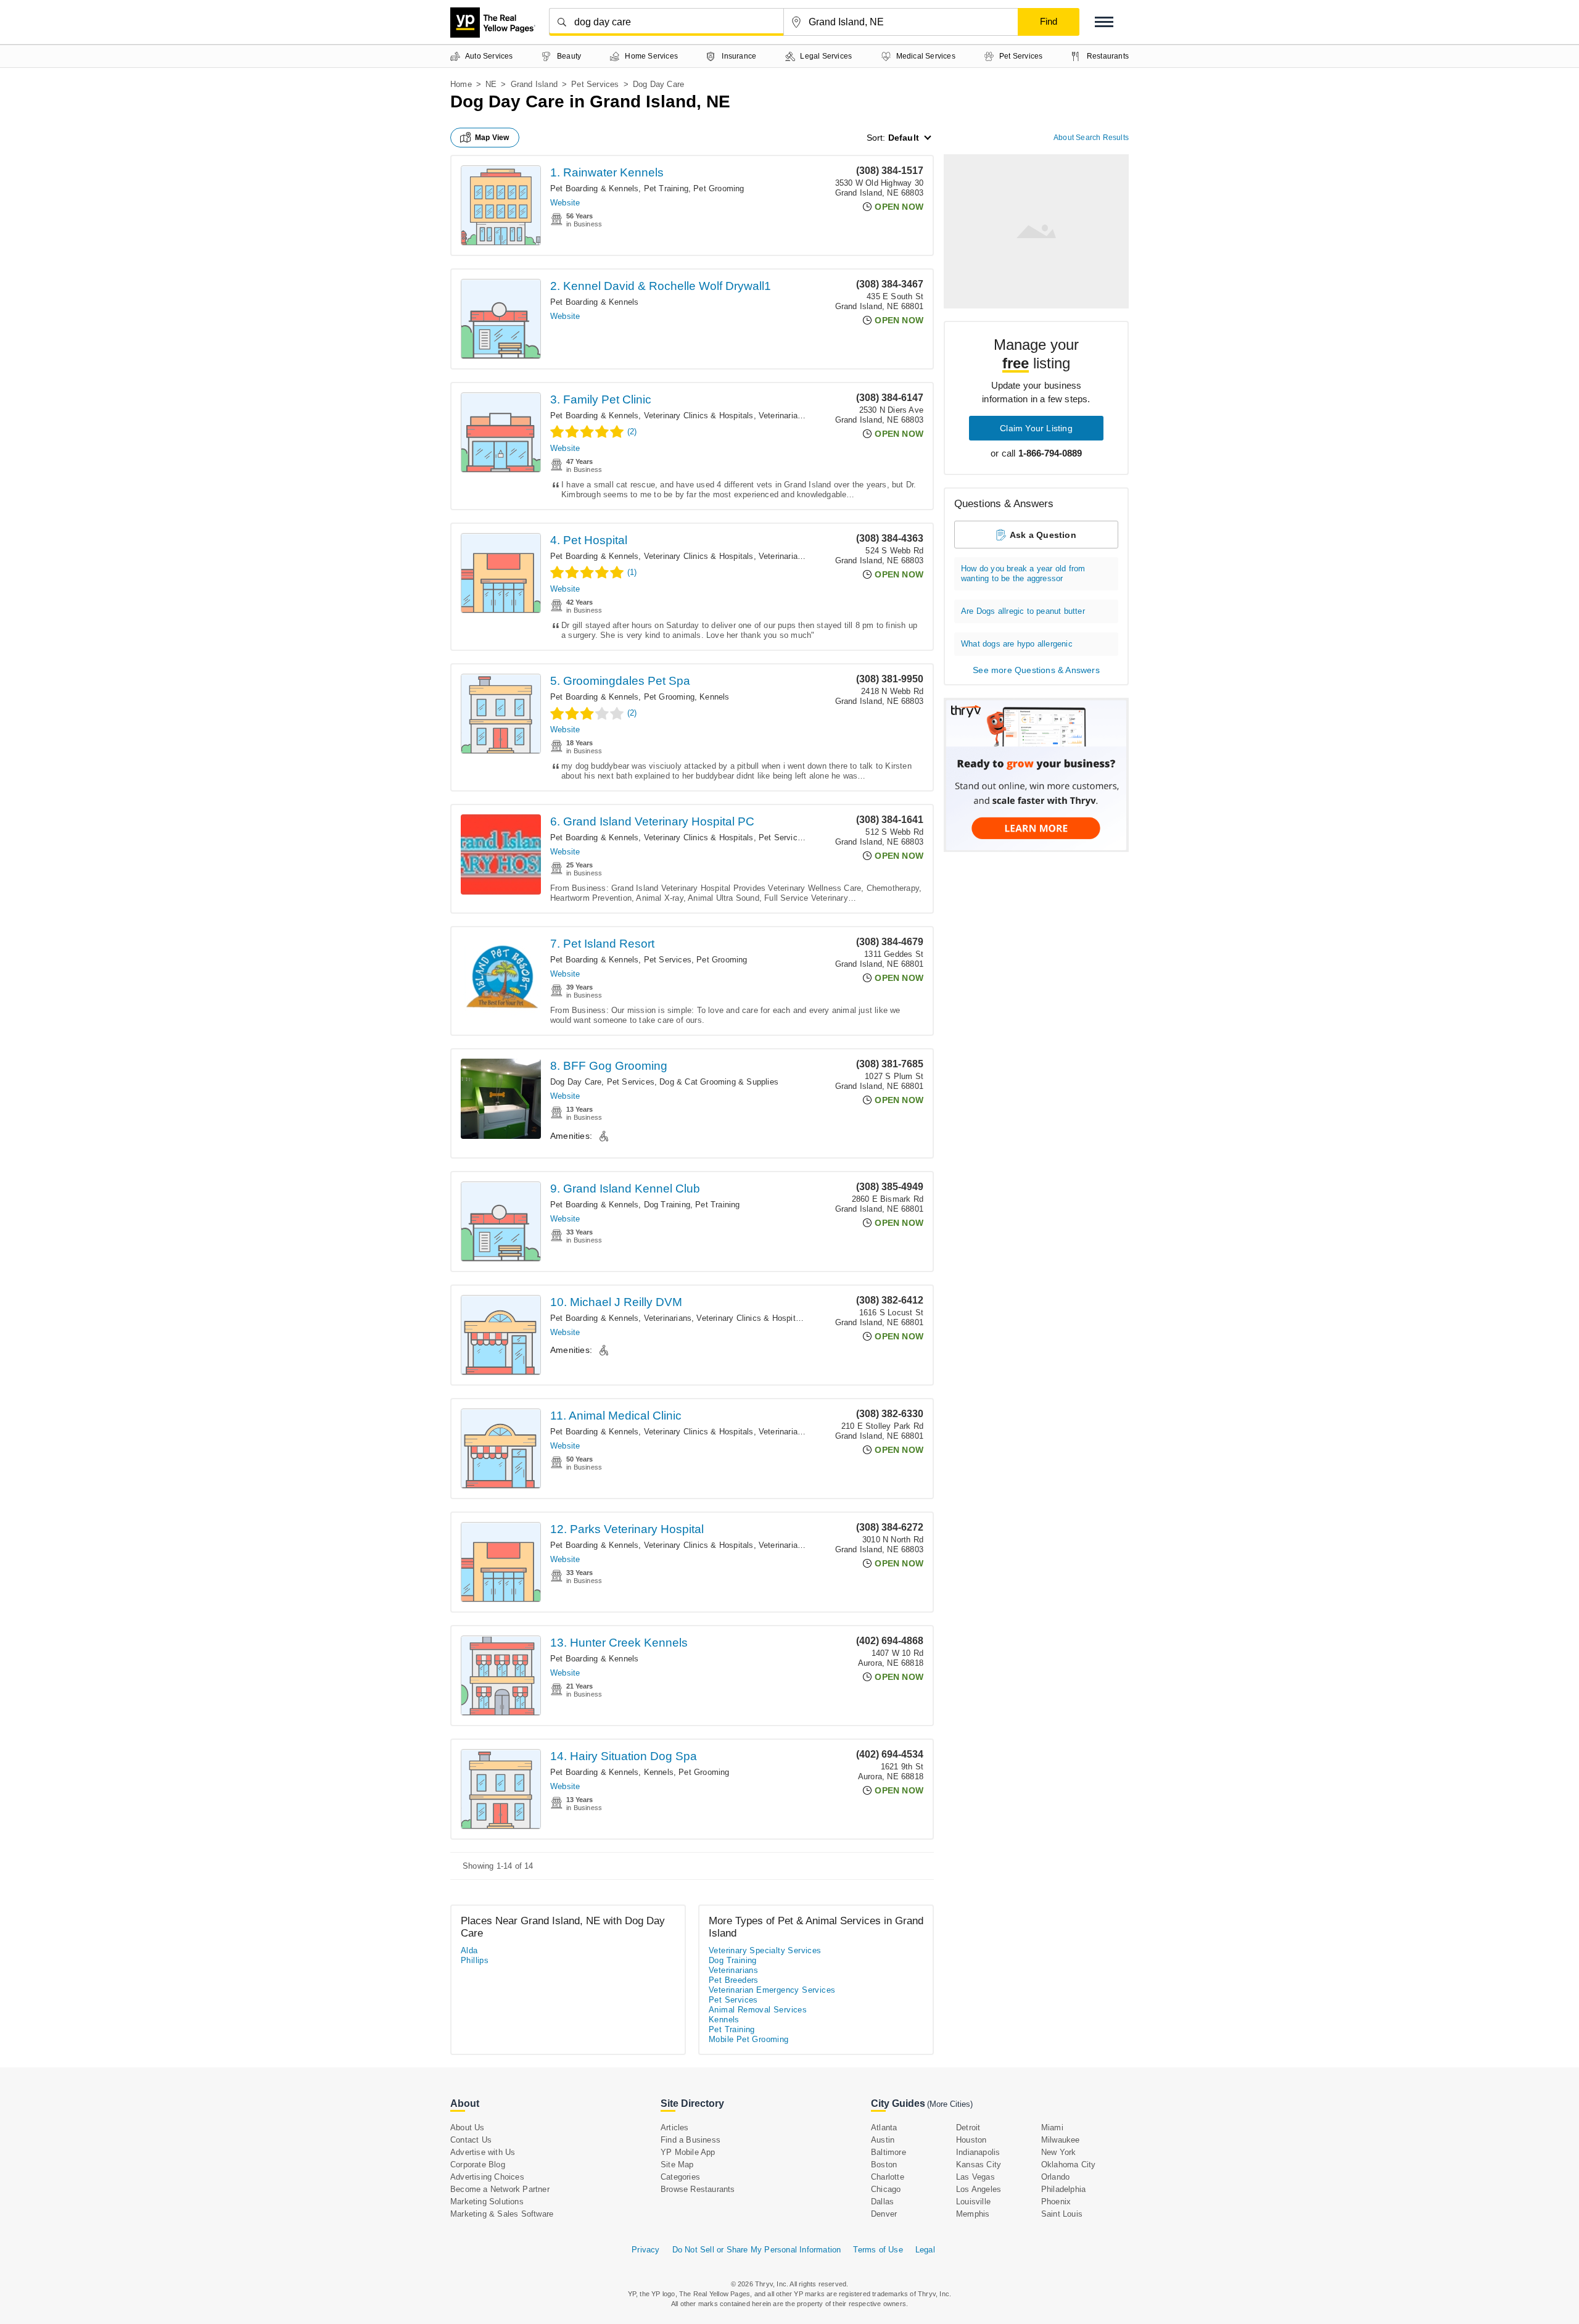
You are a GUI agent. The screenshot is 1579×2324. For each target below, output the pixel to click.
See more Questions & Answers (1036, 670)
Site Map (677, 2165)
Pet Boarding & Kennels (594, 188)
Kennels (714, 697)
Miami (1052, 2128)
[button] (1104, 22)
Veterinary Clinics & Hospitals (699, 416)
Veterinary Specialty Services (765, 1950)
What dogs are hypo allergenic (1017, 644)
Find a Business (691, 2140)
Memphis (973, 2214)
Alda (469, 1950)
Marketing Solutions (487, 2202)
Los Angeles (979, 2189)
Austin (883, 2140)
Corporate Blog (478, 2165)
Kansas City (979, 2165)
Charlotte (888, 2177)
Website (565, 203)
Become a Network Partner (500, 2189)
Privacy (645, 2250)
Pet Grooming (719, 188)
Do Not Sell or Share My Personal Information (757, 2250)
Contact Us (471, 2140)
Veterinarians (783, 416)
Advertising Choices (487, 2177)
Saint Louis (1062, 2214)
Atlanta (884, 2128)
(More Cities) (950, 2104)
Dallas (882, 2202)
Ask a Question (1043, 535)
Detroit (968, 2128)
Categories (680, 2177)
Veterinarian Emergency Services (772, 1990)
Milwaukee (1061, 2140)
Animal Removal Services (758, 2010)
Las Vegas (975, 2177)
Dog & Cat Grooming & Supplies (719, 1082)
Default (904, 138)
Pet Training (666, 188)
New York (1059, 2152)
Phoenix (1056, 2202)
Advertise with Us (483, 2152)
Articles (675, 2128)
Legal (925, 2250)
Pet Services (595, 84)
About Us (468, 2128)
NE (491, 84)
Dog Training (667, 1205)
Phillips (475, 1960)
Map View (492, 138)
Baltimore (888, 2152)
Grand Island (534, 84)
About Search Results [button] (1091, 138)
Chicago (886, 2189)
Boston (884, 2165)
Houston (971, 2140)
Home (461, 84)
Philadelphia (1063, 2189)
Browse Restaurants (698, 2189)
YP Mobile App (688, 2152)
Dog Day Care (576, 1082)
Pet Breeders (734, 1980)
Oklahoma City (1069, 2165)
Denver (884, 2214)
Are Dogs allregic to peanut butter (1023, 611)
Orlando (1055, 2177)
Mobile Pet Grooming (749, 2039)
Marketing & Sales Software (502, 2214)
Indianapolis (978, 2152)
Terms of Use (878, 2250)
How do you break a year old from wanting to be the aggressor (1023, 573)
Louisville (973, 2202)
